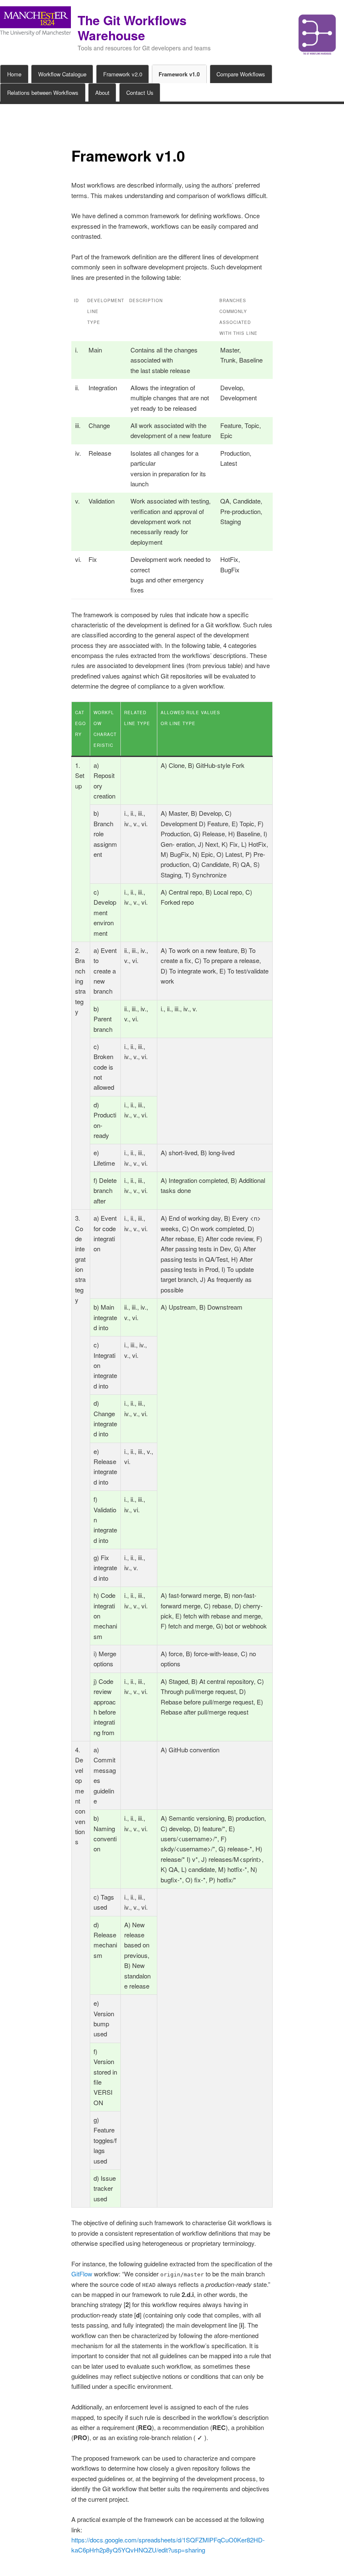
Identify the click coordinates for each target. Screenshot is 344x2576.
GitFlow (82, 2274)
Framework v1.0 (179, 74)
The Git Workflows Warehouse (132, 27)
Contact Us (140, 93)
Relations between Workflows (43, 93)
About (102, 93)
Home (14, 74)
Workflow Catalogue (62, 74)
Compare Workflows (241, 74)
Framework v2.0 (123, 74)
